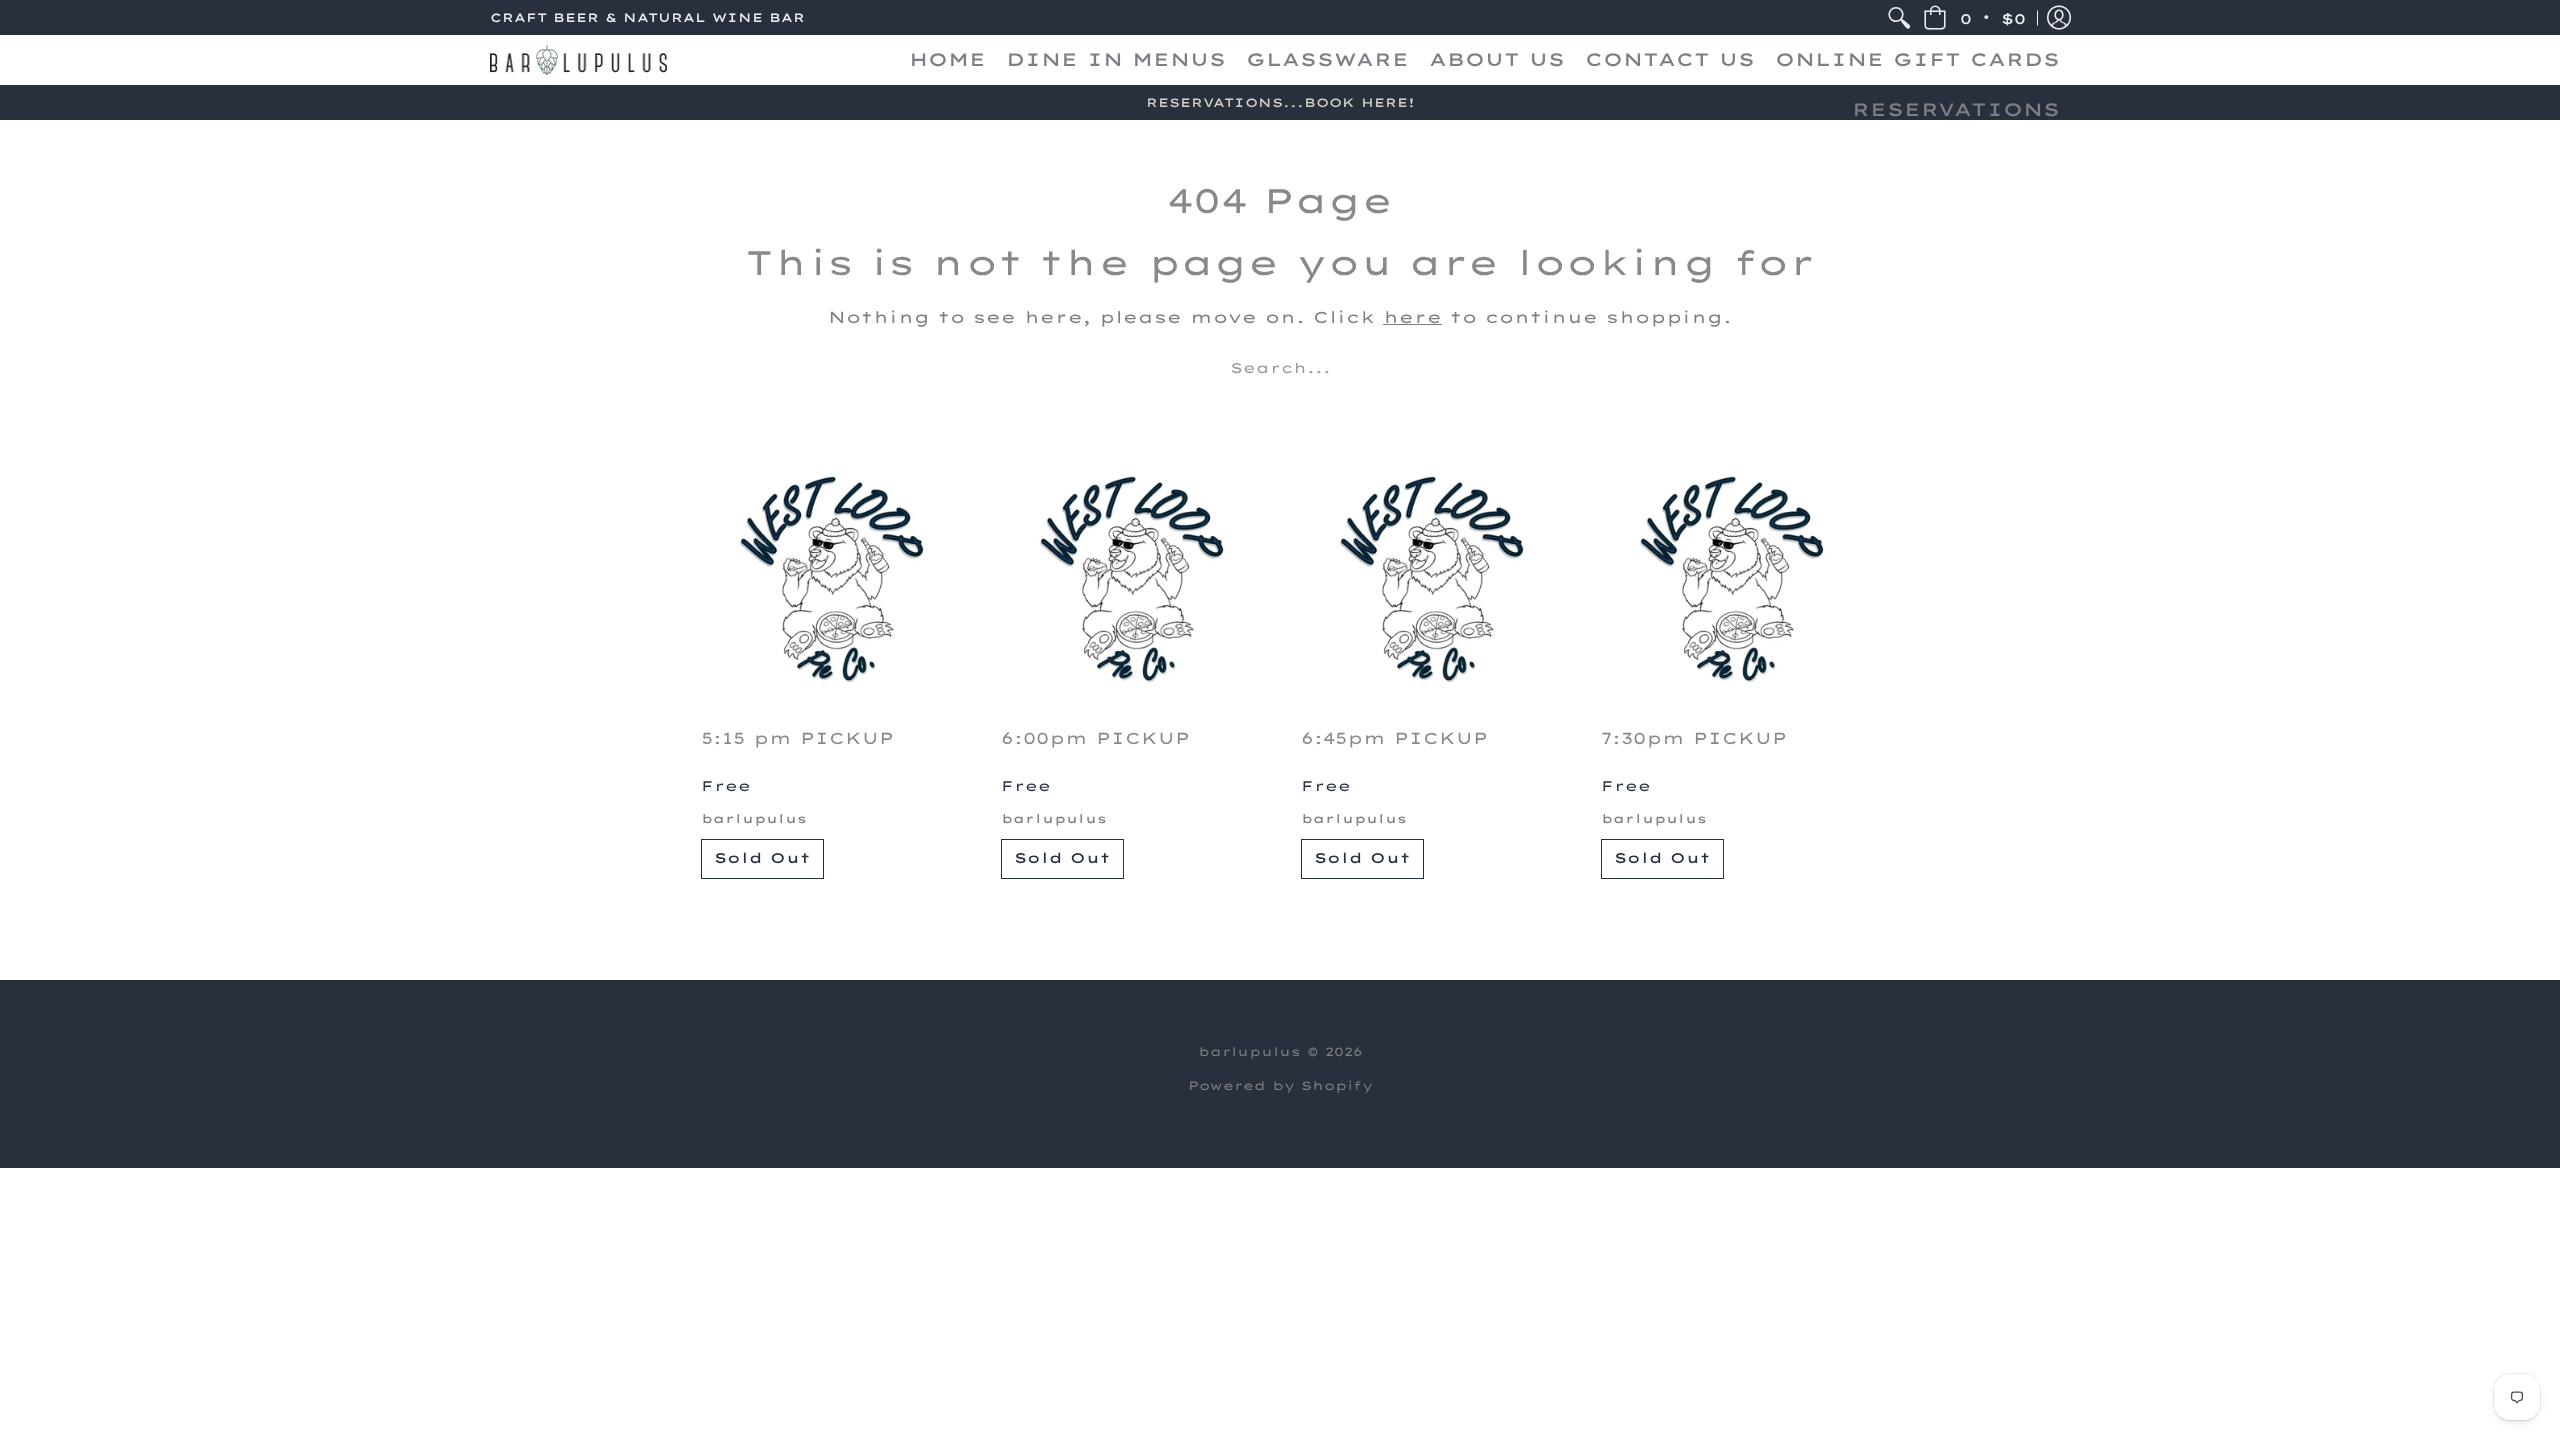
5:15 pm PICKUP (797, 738)
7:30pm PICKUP (1694, 738)
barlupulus (754, 818)
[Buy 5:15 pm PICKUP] (830, 579)
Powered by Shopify (1280, 1085)
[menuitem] (1899, 17)
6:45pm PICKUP (1394, 738)
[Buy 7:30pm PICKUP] (1730, 579)
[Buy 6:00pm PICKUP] (1130, 579)
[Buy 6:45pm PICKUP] (1430, 579)
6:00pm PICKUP (1095, 738)
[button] (1974, 17)
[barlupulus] (578, 60)
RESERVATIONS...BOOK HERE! (1280, 102)
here (1412, 317)
